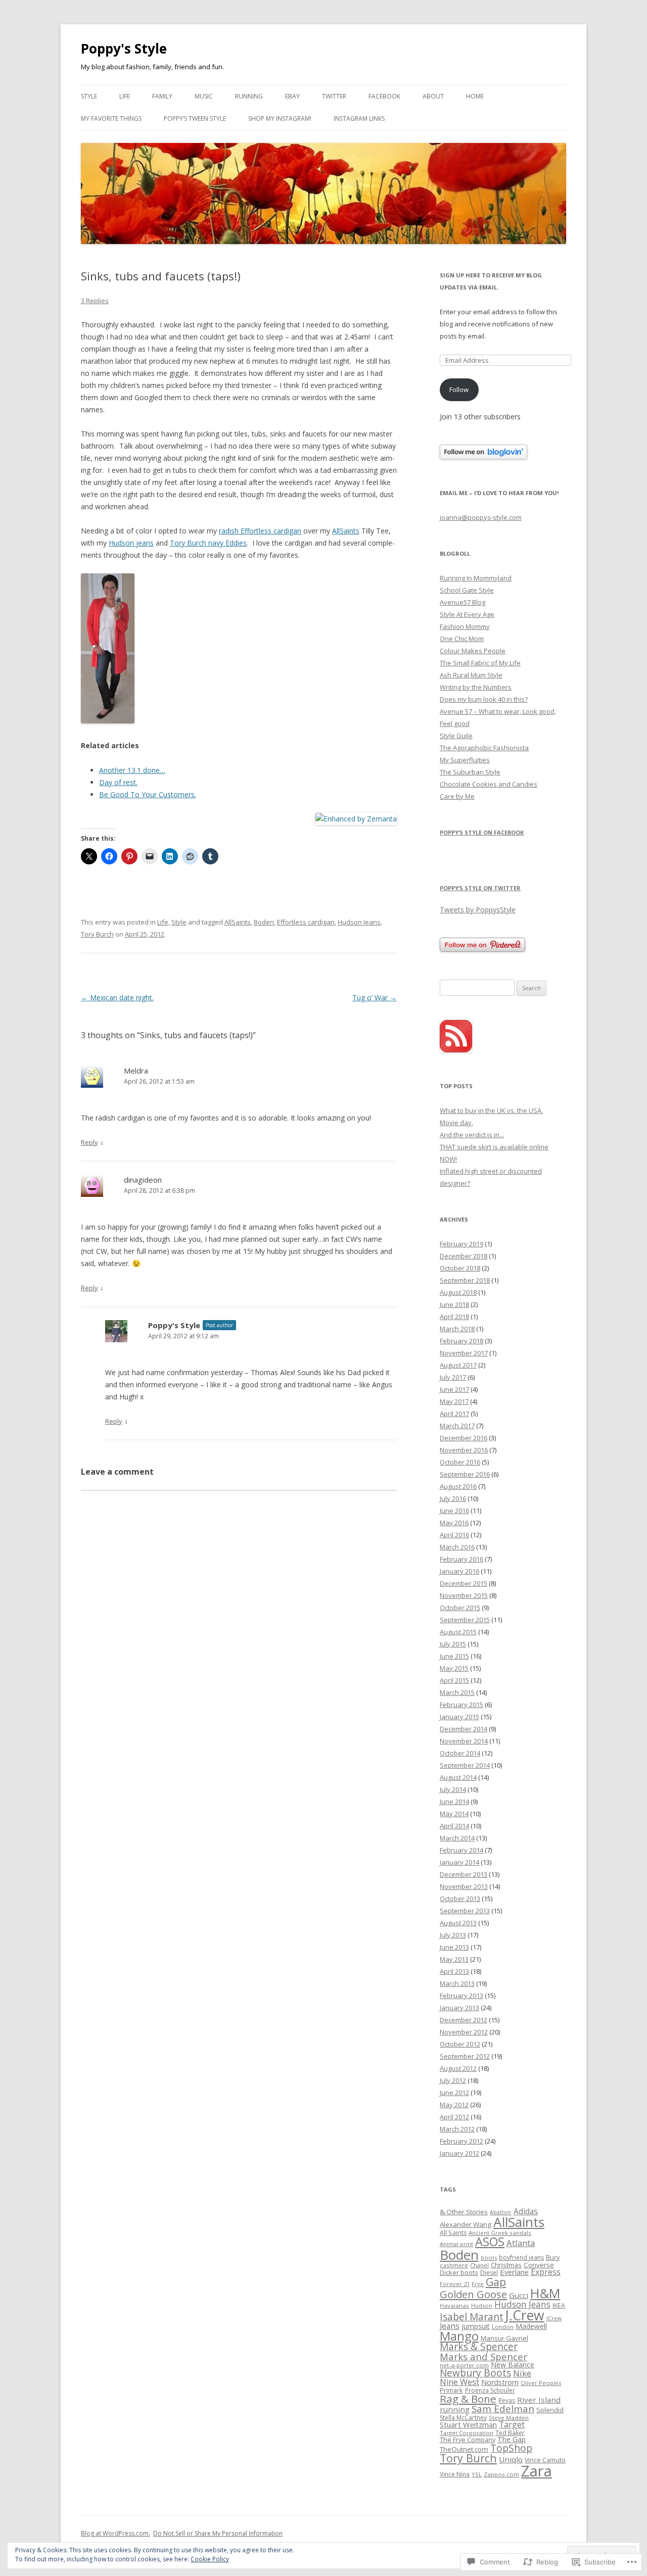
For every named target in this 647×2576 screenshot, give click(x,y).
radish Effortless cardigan (260, 531)
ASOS (490, 2242)
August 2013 (458, 1923)
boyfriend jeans (521, 2257)
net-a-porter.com (464, 2365)
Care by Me (457, 796)
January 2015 (459, 1717)
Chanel (479, 2265)
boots (489, 2257)
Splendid (550, 2410)
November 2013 (464, 1886)
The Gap (512, 2439)
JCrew (554, 2318)
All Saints (453, 2233)
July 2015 (453, 1644)
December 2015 (464, 1583)
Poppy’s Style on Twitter (480, 888)
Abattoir (501, 2212)
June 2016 (454, 1511)
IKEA (559, 2305)
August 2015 (458, 1632)
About (433, 96)
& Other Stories (464, 2212)
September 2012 (465, 2056)
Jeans (450, 2326)
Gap (496, 2282)
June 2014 (454, 1802)
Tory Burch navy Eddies (208, 543)
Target (512, 2424)
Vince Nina (455, 2474)
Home (475, 96)
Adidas (526, 2211)
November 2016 (464, 1450)
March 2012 (457, 2129)
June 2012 (454, 2093)
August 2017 (458, 1365)
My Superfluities (465, 760)
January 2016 (459, 1571)
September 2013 (465, 1911)
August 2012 (458, 2068)
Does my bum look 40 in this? (484, 699)
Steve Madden (509, 2418)
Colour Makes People (473, 651)
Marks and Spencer (483, 2356)
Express (546, 2272)
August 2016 (458, 1486)
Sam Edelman (503, 2409)
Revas (507, 2400)
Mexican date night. (117, 998)
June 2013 (454, 1947)
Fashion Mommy (465, 626)
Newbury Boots (475, 2373)
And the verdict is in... (472, 1135)
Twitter (334, 96)
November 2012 (464, 2032)
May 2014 (454, 1814)
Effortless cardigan (306, 922)
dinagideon (143, 1180)
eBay (292, 96)
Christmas (506, 2265)
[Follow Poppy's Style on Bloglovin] (483, 457)
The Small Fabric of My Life (480, 663)
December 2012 (464, 2020)
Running (249, 96)
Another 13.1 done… (132, 770)
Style (89, 96)
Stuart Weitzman (468, 2424)
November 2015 (464, 1595)
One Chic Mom (462, 639)
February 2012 (461, 2141)
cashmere (454, 2265)
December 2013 (464, 1874)
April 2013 (454, 1971)
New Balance (513, 2365)
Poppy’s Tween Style (195, 118)
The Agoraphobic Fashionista (484, 748)
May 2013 (454, 1959)
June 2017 (454, 1389)
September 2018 (465, 1280)
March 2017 (457, 1426)
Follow (459, 390)
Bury (553, 2257)
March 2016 (457, 1547)
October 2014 (460, 1753)
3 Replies (95, 301)
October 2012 (460, 2044)
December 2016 (464, 1438)
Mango (459, 2336)
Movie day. (456, 1123)
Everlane (514, 2272)
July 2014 (453, 1789)
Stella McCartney (463, 2418)
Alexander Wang (466, 2224)
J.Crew (525, 2315)
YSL (477, 2474)
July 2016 (453, 1498)
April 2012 (454, 2117)
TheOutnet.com (464, 2449)
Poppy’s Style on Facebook (482, 832)
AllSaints (346, 531)
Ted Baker (510, 2433)
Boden (264, 922)
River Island (539, 2400)
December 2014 (464, 1729)
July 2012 (453, 2080)
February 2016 (461, 1559)
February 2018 (461, 1341)
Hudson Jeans (359, 922)
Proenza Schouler (490, 2390)
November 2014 (464, 1741)
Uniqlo (511, 2459)
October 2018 (460, 1268)
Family (162, 96)
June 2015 (454, 1656)
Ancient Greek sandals (500, 2233)
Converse (539, 2265)
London (503, 2327)
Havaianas (454, 2305)
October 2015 (460, 1608)
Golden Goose (473, 2294)
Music (204, 96)
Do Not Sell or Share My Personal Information (218, 2533)
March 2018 (457, 1329)
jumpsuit (476, 2326)
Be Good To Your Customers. (148, 794)
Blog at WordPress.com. (115, 2533)
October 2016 (460, 1462)
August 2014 (458, 1777)
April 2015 (454, 1680)
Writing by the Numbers (476, 687)
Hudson (482, 2305)
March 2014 (457, 1838)
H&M (545, 2293)
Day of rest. (118, 782)
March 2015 (457, 1692)
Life (125, 96)
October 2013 (460, 1899)
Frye (478, 2284)
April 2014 (454, 1826)
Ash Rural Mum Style (471, 675)
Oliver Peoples (541, 2383)
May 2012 (454, 2105)
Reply (89, 1142)
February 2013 (461, 1996)
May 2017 (454, 1401)
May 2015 (454, 1668)
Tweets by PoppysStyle (478, 910)
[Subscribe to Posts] (456, 1050)
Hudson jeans (131, 543)
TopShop (511, 2448)
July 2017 (453, 1377)
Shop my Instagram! (280, 118)
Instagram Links (359, 118)
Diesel (489, 2273)
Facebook (384, 96)
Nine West (459, 2382)
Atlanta (521, 2243)
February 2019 (461, 1244)
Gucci (519, 2295)
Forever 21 (455, 2284)
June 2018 (454, 1304)
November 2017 (464, 1353)
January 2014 (459, 1862)
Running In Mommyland (476, 578)
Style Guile (456, 736)
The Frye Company (468, 2440)
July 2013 (453, 1935)
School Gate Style (467, 590)
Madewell (531, 2326)
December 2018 (464, 1256)
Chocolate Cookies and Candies (489, 784)
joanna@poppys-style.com (481, 517)
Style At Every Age (467, 614)
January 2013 (459, 2008)
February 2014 (461, 1850)
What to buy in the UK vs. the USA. (491, 1110)
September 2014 (465, 1765)
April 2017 (454, 1414)
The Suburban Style (470, 772)
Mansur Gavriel (504, 2338)
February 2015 (461, 1705)
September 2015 (465, 1620)
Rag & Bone (468, 2399)
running (455, 2409)
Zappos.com (501, 2474)
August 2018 (458, 1292)
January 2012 (459, 2153)
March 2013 (457, 1983)
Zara (537, 2471)
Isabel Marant (472, 2317)
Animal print (456, 2244)
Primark (451, 2390)
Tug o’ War (375, 998)
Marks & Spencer (479, 2347)
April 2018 (454, 1317)
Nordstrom (500, 2382)
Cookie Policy (210, 2559)
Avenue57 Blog (463, 602)
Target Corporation (467, 2433)
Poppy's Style (124, 48)
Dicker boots (459, 2272)
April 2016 (454, 1535)
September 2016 (465, 1474)
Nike (522, 2373)
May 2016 (454, 1523)
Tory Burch (97, 934)
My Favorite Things (111, 118)
